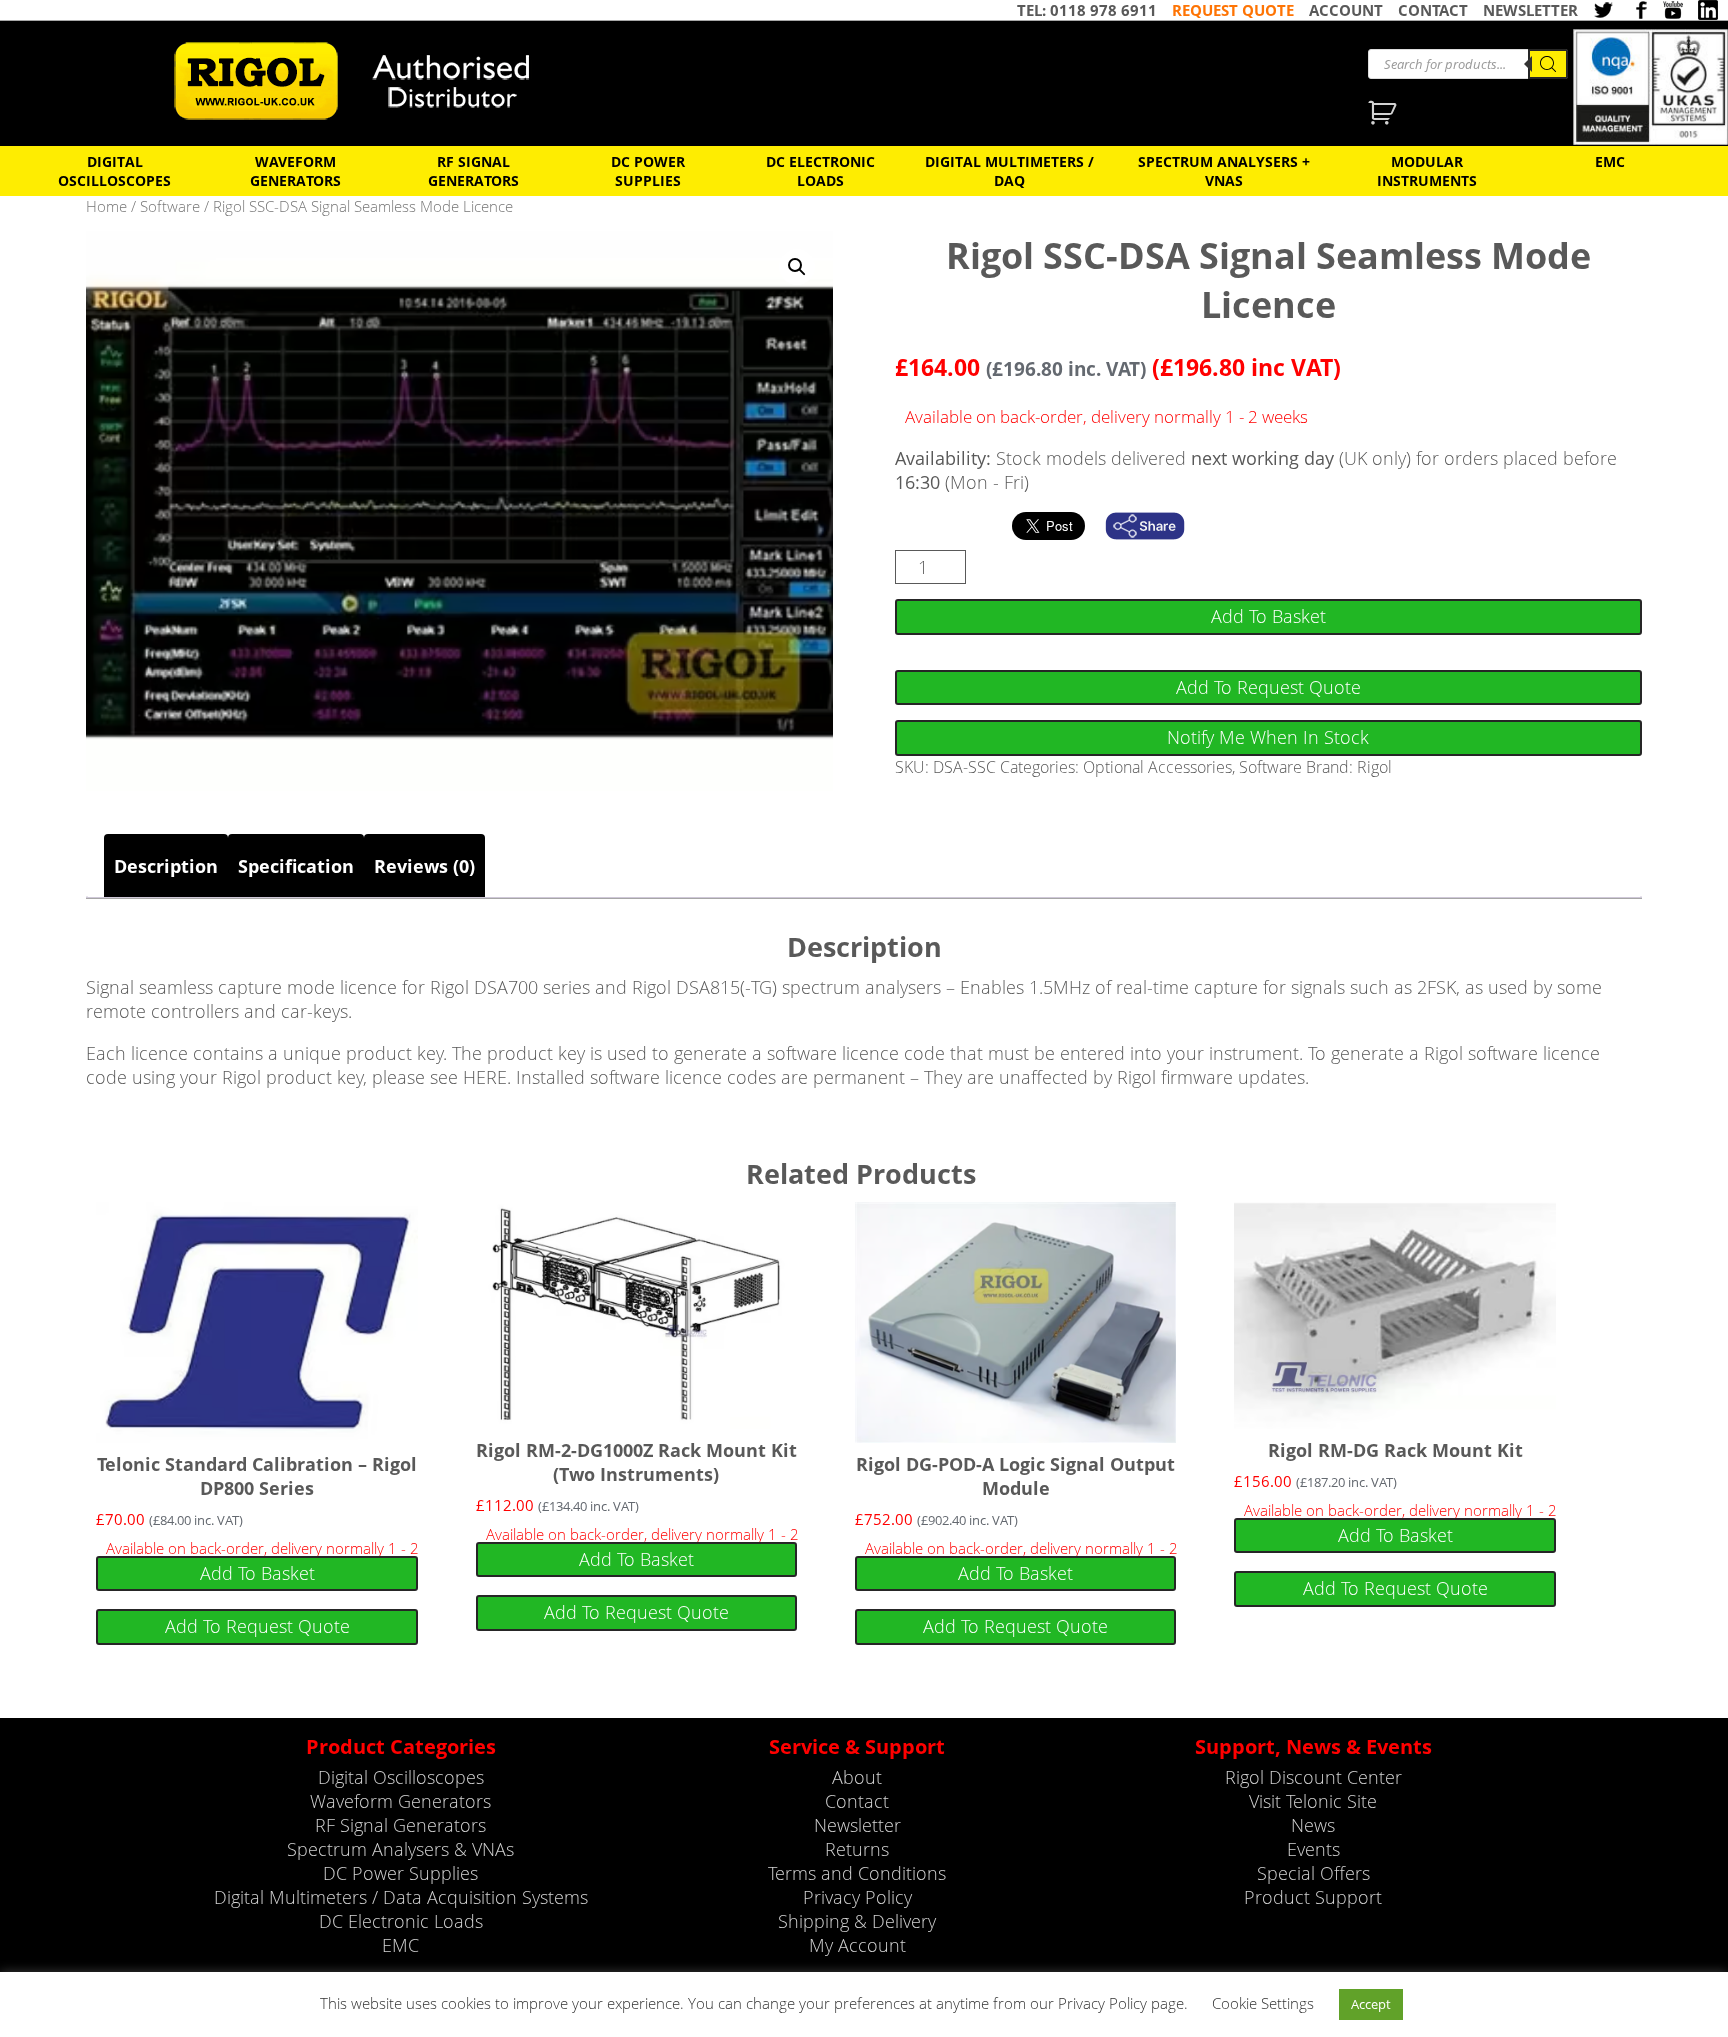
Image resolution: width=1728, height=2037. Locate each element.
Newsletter (857, 1825)
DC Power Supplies (648, 171)
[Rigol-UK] (365, 81)
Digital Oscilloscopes (114, 171)
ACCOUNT (1346, 10)
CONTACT (1433, 10)
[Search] (1548, 64)
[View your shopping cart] (1384, 115)
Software (170, 206)
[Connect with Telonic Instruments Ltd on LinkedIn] (1708, 10)
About (857, 1777)
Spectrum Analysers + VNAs (1224, 171)
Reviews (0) (424, 866)
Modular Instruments (1427, 171)
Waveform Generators (295, 171)
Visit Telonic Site (1313, 1801)
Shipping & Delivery (857, 1921)
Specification (296, 866)
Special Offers (1313, 1873)
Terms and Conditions (857, 1873)
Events (1313, 1849)
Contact (857, 1801)
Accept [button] (1371, 2004)
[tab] (166, 866)
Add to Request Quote (1268, 687)
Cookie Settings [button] (1263, 2003)
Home (106, 206)
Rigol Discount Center (1313, 1777)
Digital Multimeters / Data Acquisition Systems (401, 1897)
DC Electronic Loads (820, 171)
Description (166, 866)
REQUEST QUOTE (1233, 10)
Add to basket (1268, 616)
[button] (797, 267)
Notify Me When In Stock (1268, 737)
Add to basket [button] (257, 1573)
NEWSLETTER (1530, 10)
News (1313, 1825)
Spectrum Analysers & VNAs (400, 1849)
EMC (1610, 161)
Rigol (1374, 767)
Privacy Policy (857, 1897)
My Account (857, 1945)
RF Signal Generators (473, 171)
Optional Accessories (1157, 767)
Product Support (1313, 1897)
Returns (857, 1849)
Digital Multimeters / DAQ (1009, 171)
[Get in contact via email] (1155, 526)
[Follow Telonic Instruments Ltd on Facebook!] (1638, 10)
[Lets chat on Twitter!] (1603, 10)
